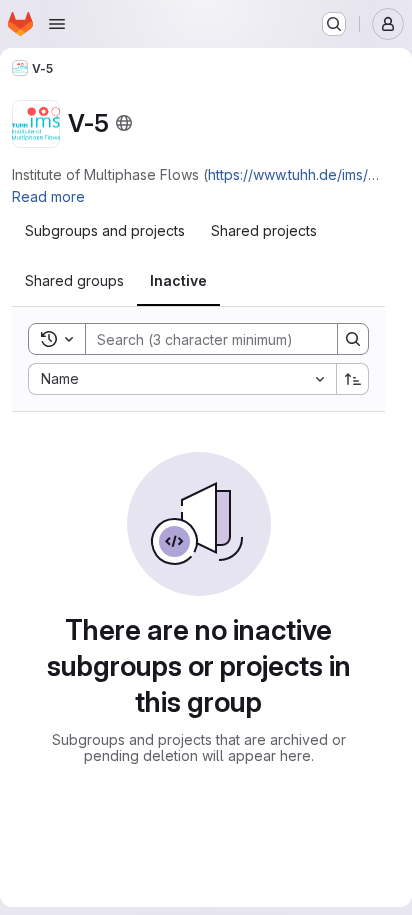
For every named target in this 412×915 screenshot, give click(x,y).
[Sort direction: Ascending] (353, 379)
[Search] (353, 339)
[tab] (105, 231)
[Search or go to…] (334, 24)
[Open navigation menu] (57, 24)
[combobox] (182, 379)
